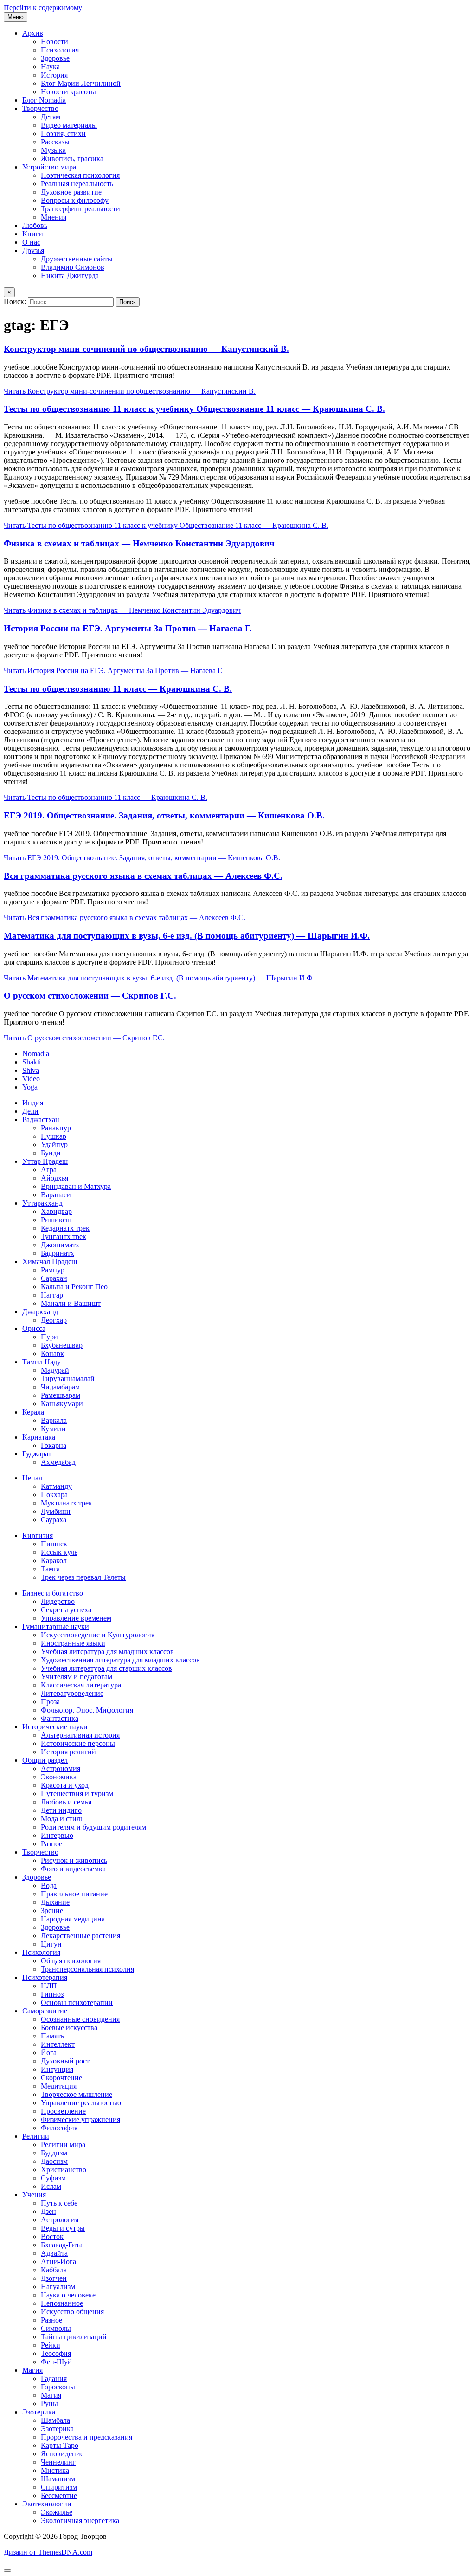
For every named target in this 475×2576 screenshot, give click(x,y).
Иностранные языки (73, 1643)
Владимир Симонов (73, 267)
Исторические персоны (78, 1743)
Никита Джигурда (70, 276)
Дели (30, 1111)
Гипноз (52, 1994)
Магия (32, 2370)
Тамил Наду (42, 1362)
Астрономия (61, 1768)
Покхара (54, 1495)
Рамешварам (61, 1395)
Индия (33, 1103)
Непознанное (62, 2303)
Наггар (52, 1295)
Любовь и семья (66, 1802)
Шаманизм (58, 2479)
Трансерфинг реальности (80, 209)
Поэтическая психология (80, 175)
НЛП (49, 1986)
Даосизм (54, 2161)
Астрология (60, 2220)
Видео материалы (69, 125)
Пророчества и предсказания (87, 2437)
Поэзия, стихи (63, 133)
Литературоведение (72, 1693)
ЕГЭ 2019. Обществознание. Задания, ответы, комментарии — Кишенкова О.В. (164, 815)
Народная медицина (73, 1919)
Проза (50, 1702)
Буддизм (54, 2153)
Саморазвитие (45, 2011)
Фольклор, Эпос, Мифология (87, 1710)
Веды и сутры (63, 2228)
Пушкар (54, 1136)
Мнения (54, 217)
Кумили (53, 1429)
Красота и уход (65, 1785)
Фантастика (60, 1718)
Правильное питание (74, 1894)
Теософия (56, 2353)
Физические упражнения (80, 2119)
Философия (59, 2128)
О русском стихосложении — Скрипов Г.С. (90, 996)
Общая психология (71, 1961)
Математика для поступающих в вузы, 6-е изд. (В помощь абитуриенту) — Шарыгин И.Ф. (187, 936)
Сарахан (54, 1278)
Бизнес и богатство (53, 1593)
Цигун (51, 1944)
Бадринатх (58, 1253)
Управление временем (76, 1618)
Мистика (55, 2470)
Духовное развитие (71, 192)
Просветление (63, 2111)
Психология (60, 50)
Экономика (59, 1777)
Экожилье (57, 2512)
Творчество (40, 108)
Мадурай (55, 1370)
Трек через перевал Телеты (83, 1577)
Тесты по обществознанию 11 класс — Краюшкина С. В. (118, 689)
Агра (49, 1170)
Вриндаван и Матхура (76, 1186)
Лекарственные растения (80, 1936)
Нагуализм (58, 2287)
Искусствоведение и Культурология (98, 1635)
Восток (52, 2236)
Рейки (51, 2345)
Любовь (35, 225)
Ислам (51, 2186)
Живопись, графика (72, 159)
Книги (33, 234)
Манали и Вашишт (71, 1303)
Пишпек (54, 1544)
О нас (31, 242)
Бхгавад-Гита (62, 2245)
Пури (49, 1337)
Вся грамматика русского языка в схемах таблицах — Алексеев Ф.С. (143, 876)
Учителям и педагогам (77, 1677)
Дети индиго (61, 1810)
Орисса (34, 1328)
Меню (16, 17)
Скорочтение (61, 2078)
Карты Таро (60, 2445)
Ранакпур (56, 1128)
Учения (34, 2195)
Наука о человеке (68, 2295)
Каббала (54, 2270)
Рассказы (55, 142)
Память (52, 2036)
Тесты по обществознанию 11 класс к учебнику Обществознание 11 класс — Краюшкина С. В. (194, 409)
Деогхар (54, 1320)
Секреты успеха (66, 1610)
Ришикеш (56, 1220)
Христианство (64, 2170)
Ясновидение (62, 2454)
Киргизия (38, 1535)
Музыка (53, 150)
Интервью (57, 1835)
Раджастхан (41, 1119)
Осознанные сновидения (80, 2019)
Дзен (48, 2211)
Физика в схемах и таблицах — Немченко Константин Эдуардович (139, 543)
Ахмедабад (58, 1462)
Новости (55, 42)
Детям (51, 117)
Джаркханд (40, 1312)
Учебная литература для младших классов (107, 1651)
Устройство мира (49, 167)
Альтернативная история (80, 1735)
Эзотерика (39, 2412)
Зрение (52, 1911)
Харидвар (56, 1211)
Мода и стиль (62, 1819)
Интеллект (58, 2044)
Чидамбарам (60, 1387)
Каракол (54, 1561)
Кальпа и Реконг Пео (74, 1287)
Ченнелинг (58, 2462)
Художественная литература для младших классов (120, 1660)
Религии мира (63, 2145)
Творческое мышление (77, 2094)
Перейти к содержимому (43, 8)
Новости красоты (68, 92)
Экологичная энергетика (80, 2521)
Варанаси (56, 1195)
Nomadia (36, 1054)
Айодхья (55, 1178)
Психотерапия (45, 1977)
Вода (49, 1885)
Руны (49, 2404)
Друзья (33, 250)
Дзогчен (54, 2278)
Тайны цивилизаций (74, 2337)
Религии (36, 2136)
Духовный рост (65, 2061)
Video (31, 1079)
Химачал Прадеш (50, 1262)
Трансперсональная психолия (87, 1969)
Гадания (54, 2378)
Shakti (32, 1062)
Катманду (56, 1486)
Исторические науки (55, 1727)
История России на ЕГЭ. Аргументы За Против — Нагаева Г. (128, 628)
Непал (32, 1478)
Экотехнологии (47, 2504)
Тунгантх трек (64, 1236)
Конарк (52, 1353)
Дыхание (55, 1902)
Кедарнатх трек (65, 1228)
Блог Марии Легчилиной (81, 83)
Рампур (53, 1270)
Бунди (51, 1153)
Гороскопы (58, 2387)
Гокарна (54, 1445)
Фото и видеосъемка (73, 1869)
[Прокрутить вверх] (7, 2570)
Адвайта (54, 2253)
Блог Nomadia (44, 100)
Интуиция (57, 2069)
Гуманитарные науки (56, 1626)
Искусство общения (72, 2312)
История (54, 75)
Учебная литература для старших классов (106, 1668)
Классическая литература (81, 1685)
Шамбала (55, 2420)
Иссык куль (59, 1552)
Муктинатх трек (67, 1503)
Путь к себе (59, 2203)
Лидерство (58, 1601)
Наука (50, 67)
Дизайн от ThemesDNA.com (48, 2552)
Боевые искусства (69, 2028)
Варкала (54, 1420)
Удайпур (54, 1145)
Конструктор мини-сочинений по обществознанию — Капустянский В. (146, 349)
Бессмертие (59, 2495)
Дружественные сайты (77, 259)
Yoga (30, 1087)
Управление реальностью (81, 2103)
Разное (51, 1844)
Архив (33, 33)
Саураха (54, 1520)
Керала (33, 1412)
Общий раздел (45, 1760)
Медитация (59, 2086)
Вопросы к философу (75, 200)
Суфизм (53, 2178)
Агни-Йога (58, 2261)
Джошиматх (60, 1245)
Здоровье (55, 58)
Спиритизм (59, 2487)
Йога (49, 2053)
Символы (56, 2328)
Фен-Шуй (56, 2362)
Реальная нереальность (77, 184)
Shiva (31, 1070)
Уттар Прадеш (45, 1161)
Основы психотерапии (77, 2002)
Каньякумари (62, 1404)
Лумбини (56, 1511)
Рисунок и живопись (74, 1860)
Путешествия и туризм (77, 1794)
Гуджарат (37, 1454)
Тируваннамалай (68, 1379)
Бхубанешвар (62, 1345)
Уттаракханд (42, 1203)
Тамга (50, 1569)
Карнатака (39, 1437)
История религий (68, 1752)
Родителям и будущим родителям (93, 1827)
